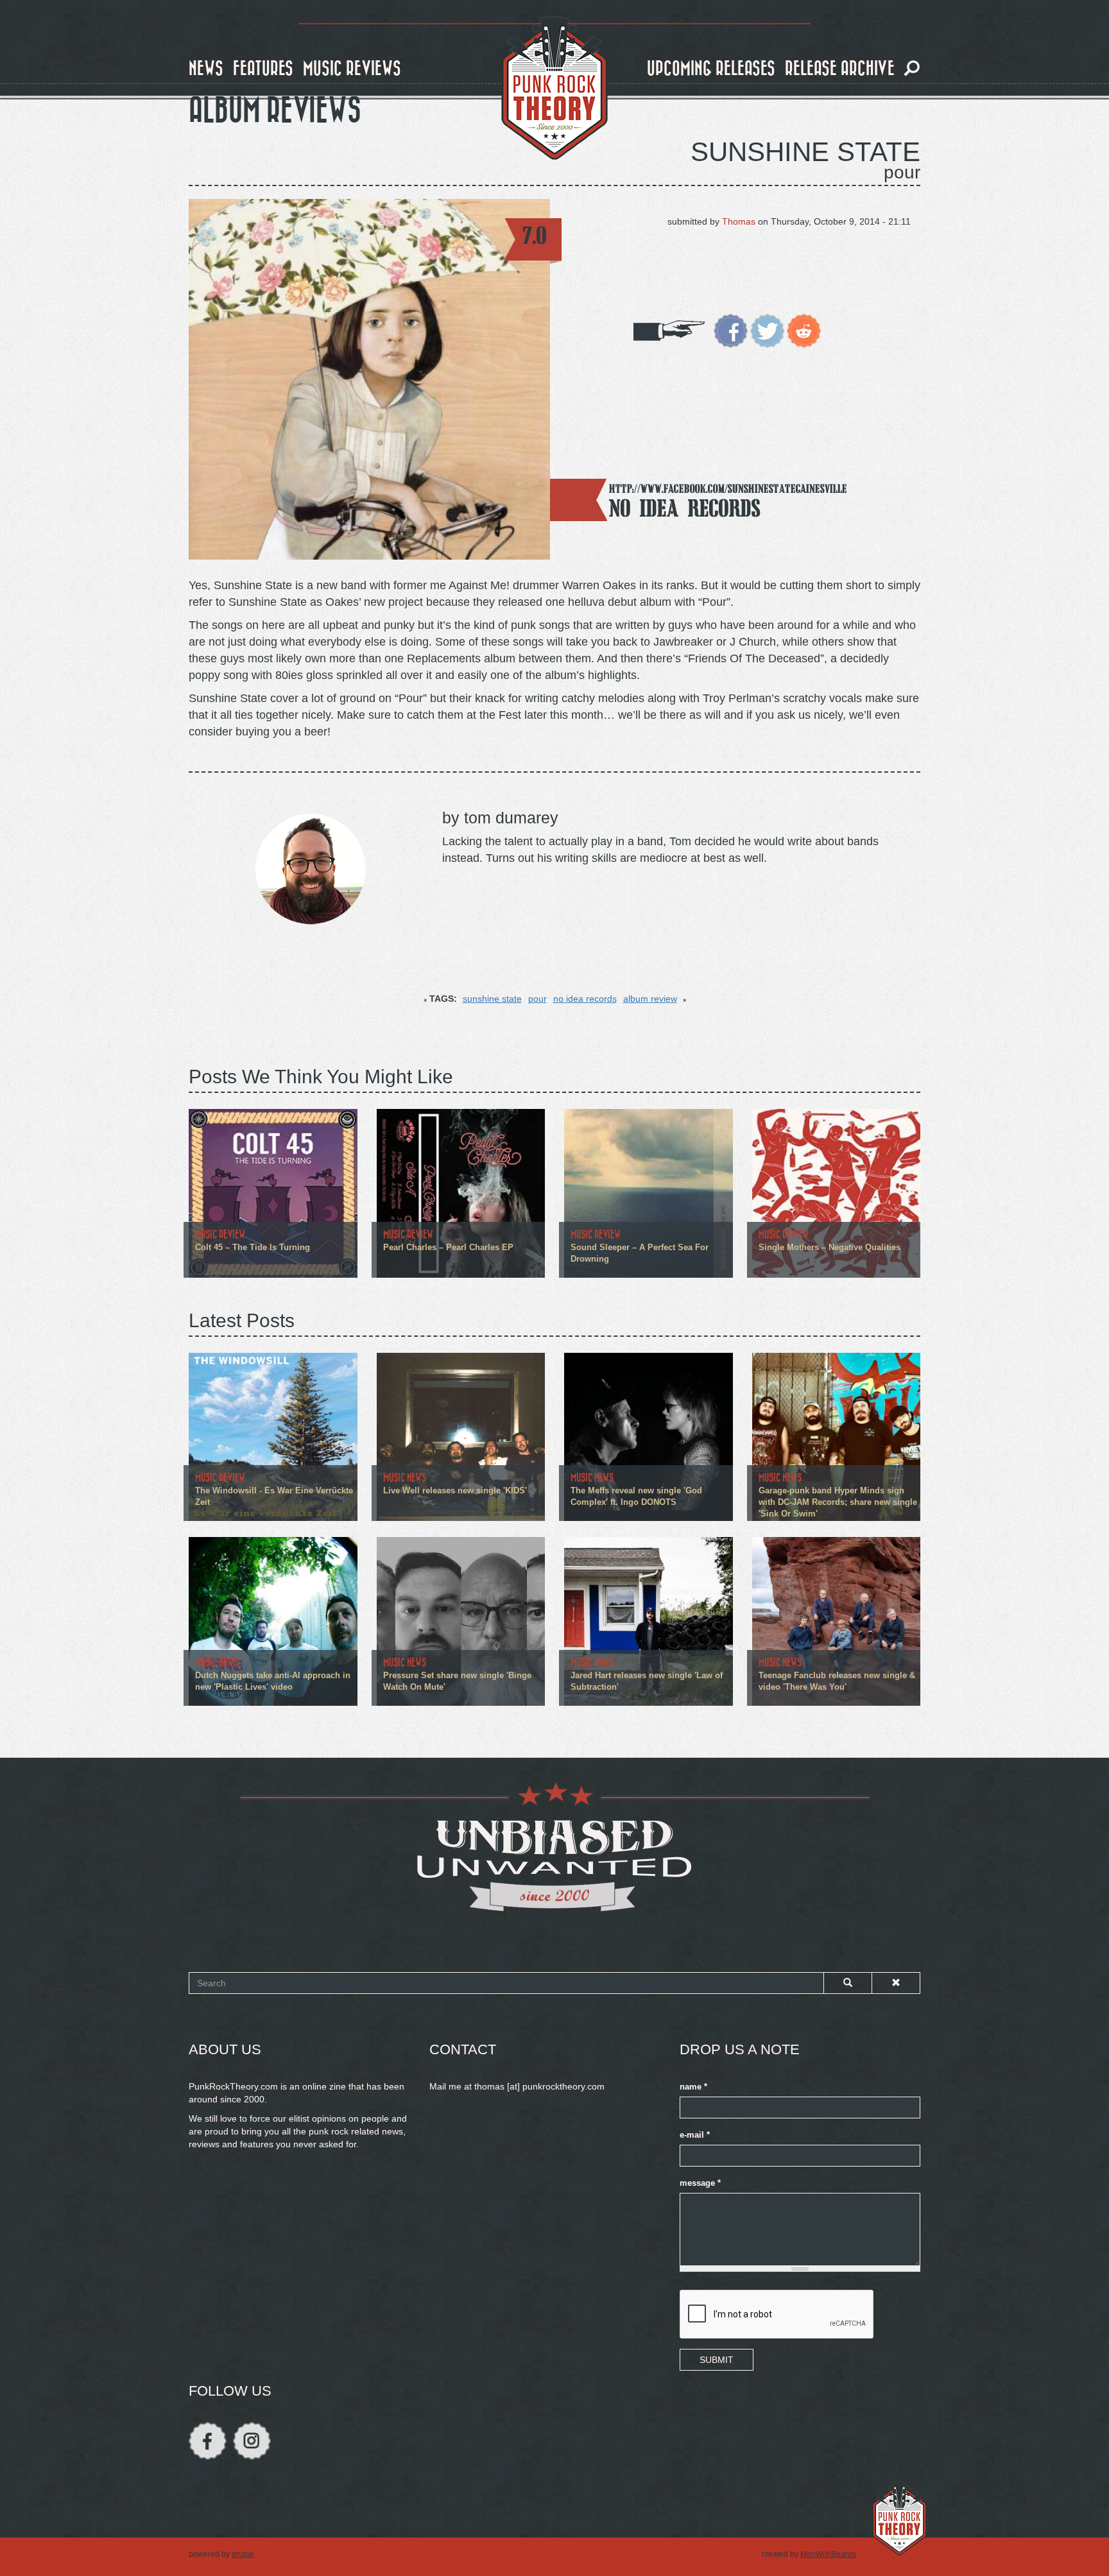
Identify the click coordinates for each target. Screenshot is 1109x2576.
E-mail (695, 2135)
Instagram (252, 2441)
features (263, 69)
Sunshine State (805, 152)
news (206, 69)
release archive (840, 69)
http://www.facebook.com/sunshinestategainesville (728, 489)
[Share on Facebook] (731, 330)
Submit (717, 2360)
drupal (243, 2554)
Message (700, 2183)
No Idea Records (685, 508)
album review (650, 999)
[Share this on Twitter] (767, 330)
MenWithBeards (828, 2554)
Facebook (208, 2441)
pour (537, 999)
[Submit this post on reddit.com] (804, 330)
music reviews (352, 69)
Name (693, 2087)
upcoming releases (711, 69)
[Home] (554, 89)
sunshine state (492, 999)
